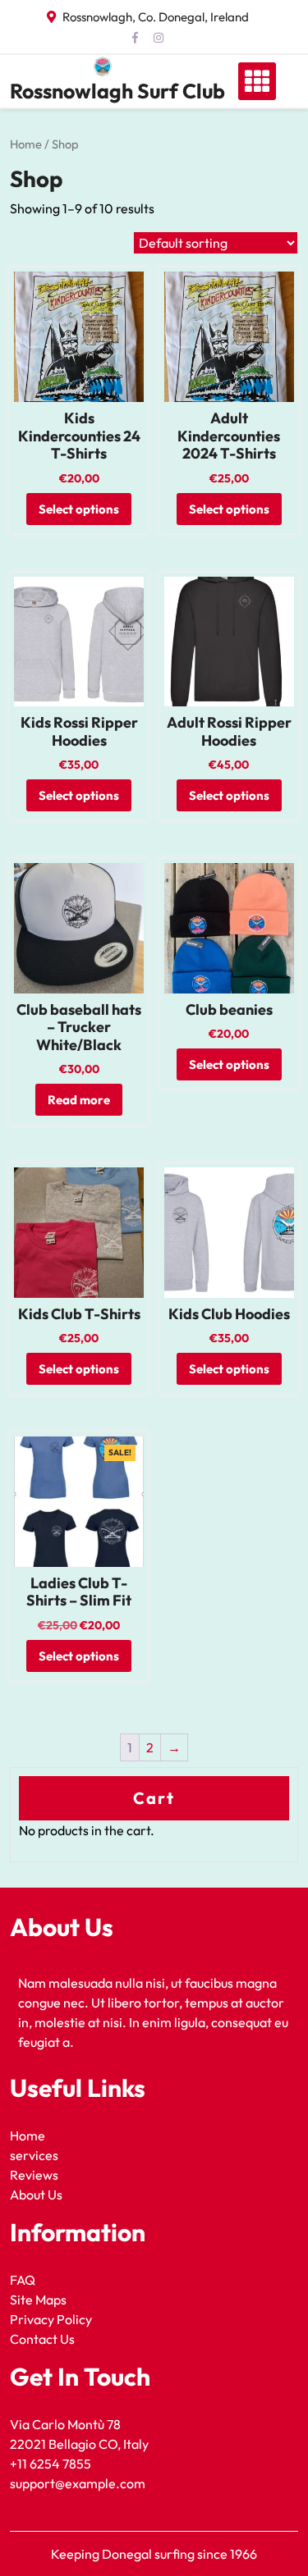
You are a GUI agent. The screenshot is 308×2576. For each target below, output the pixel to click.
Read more (79, 1100)
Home (26, 144)
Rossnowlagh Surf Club (117, 91)
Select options (79, 509)
